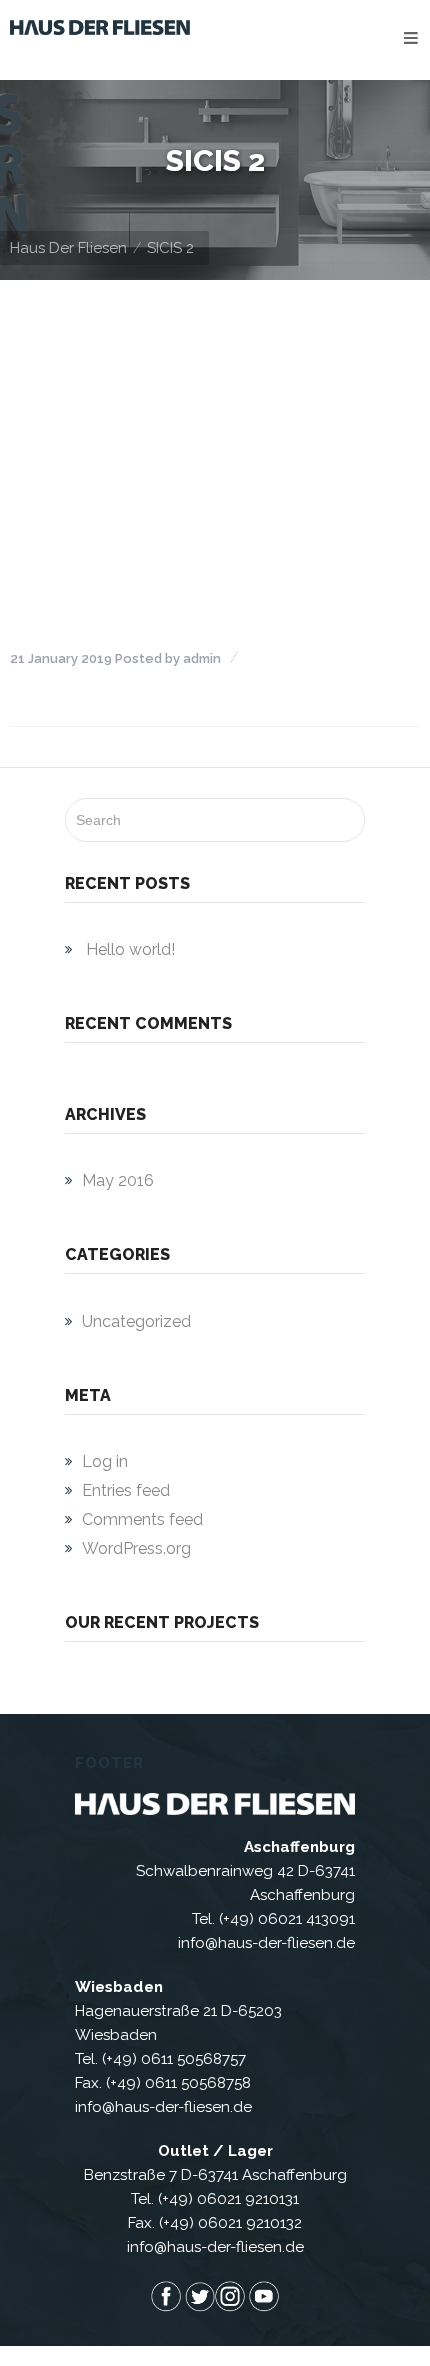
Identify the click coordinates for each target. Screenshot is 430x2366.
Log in (105, 1461)
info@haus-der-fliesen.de (266, 1943)
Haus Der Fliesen (68, 248)
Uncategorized (136, 1321)
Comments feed (142, 1519)
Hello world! (130, 949)
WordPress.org (136, 1548)
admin (202, 658)
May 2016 (118, 1180)
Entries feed (126, 1490)
